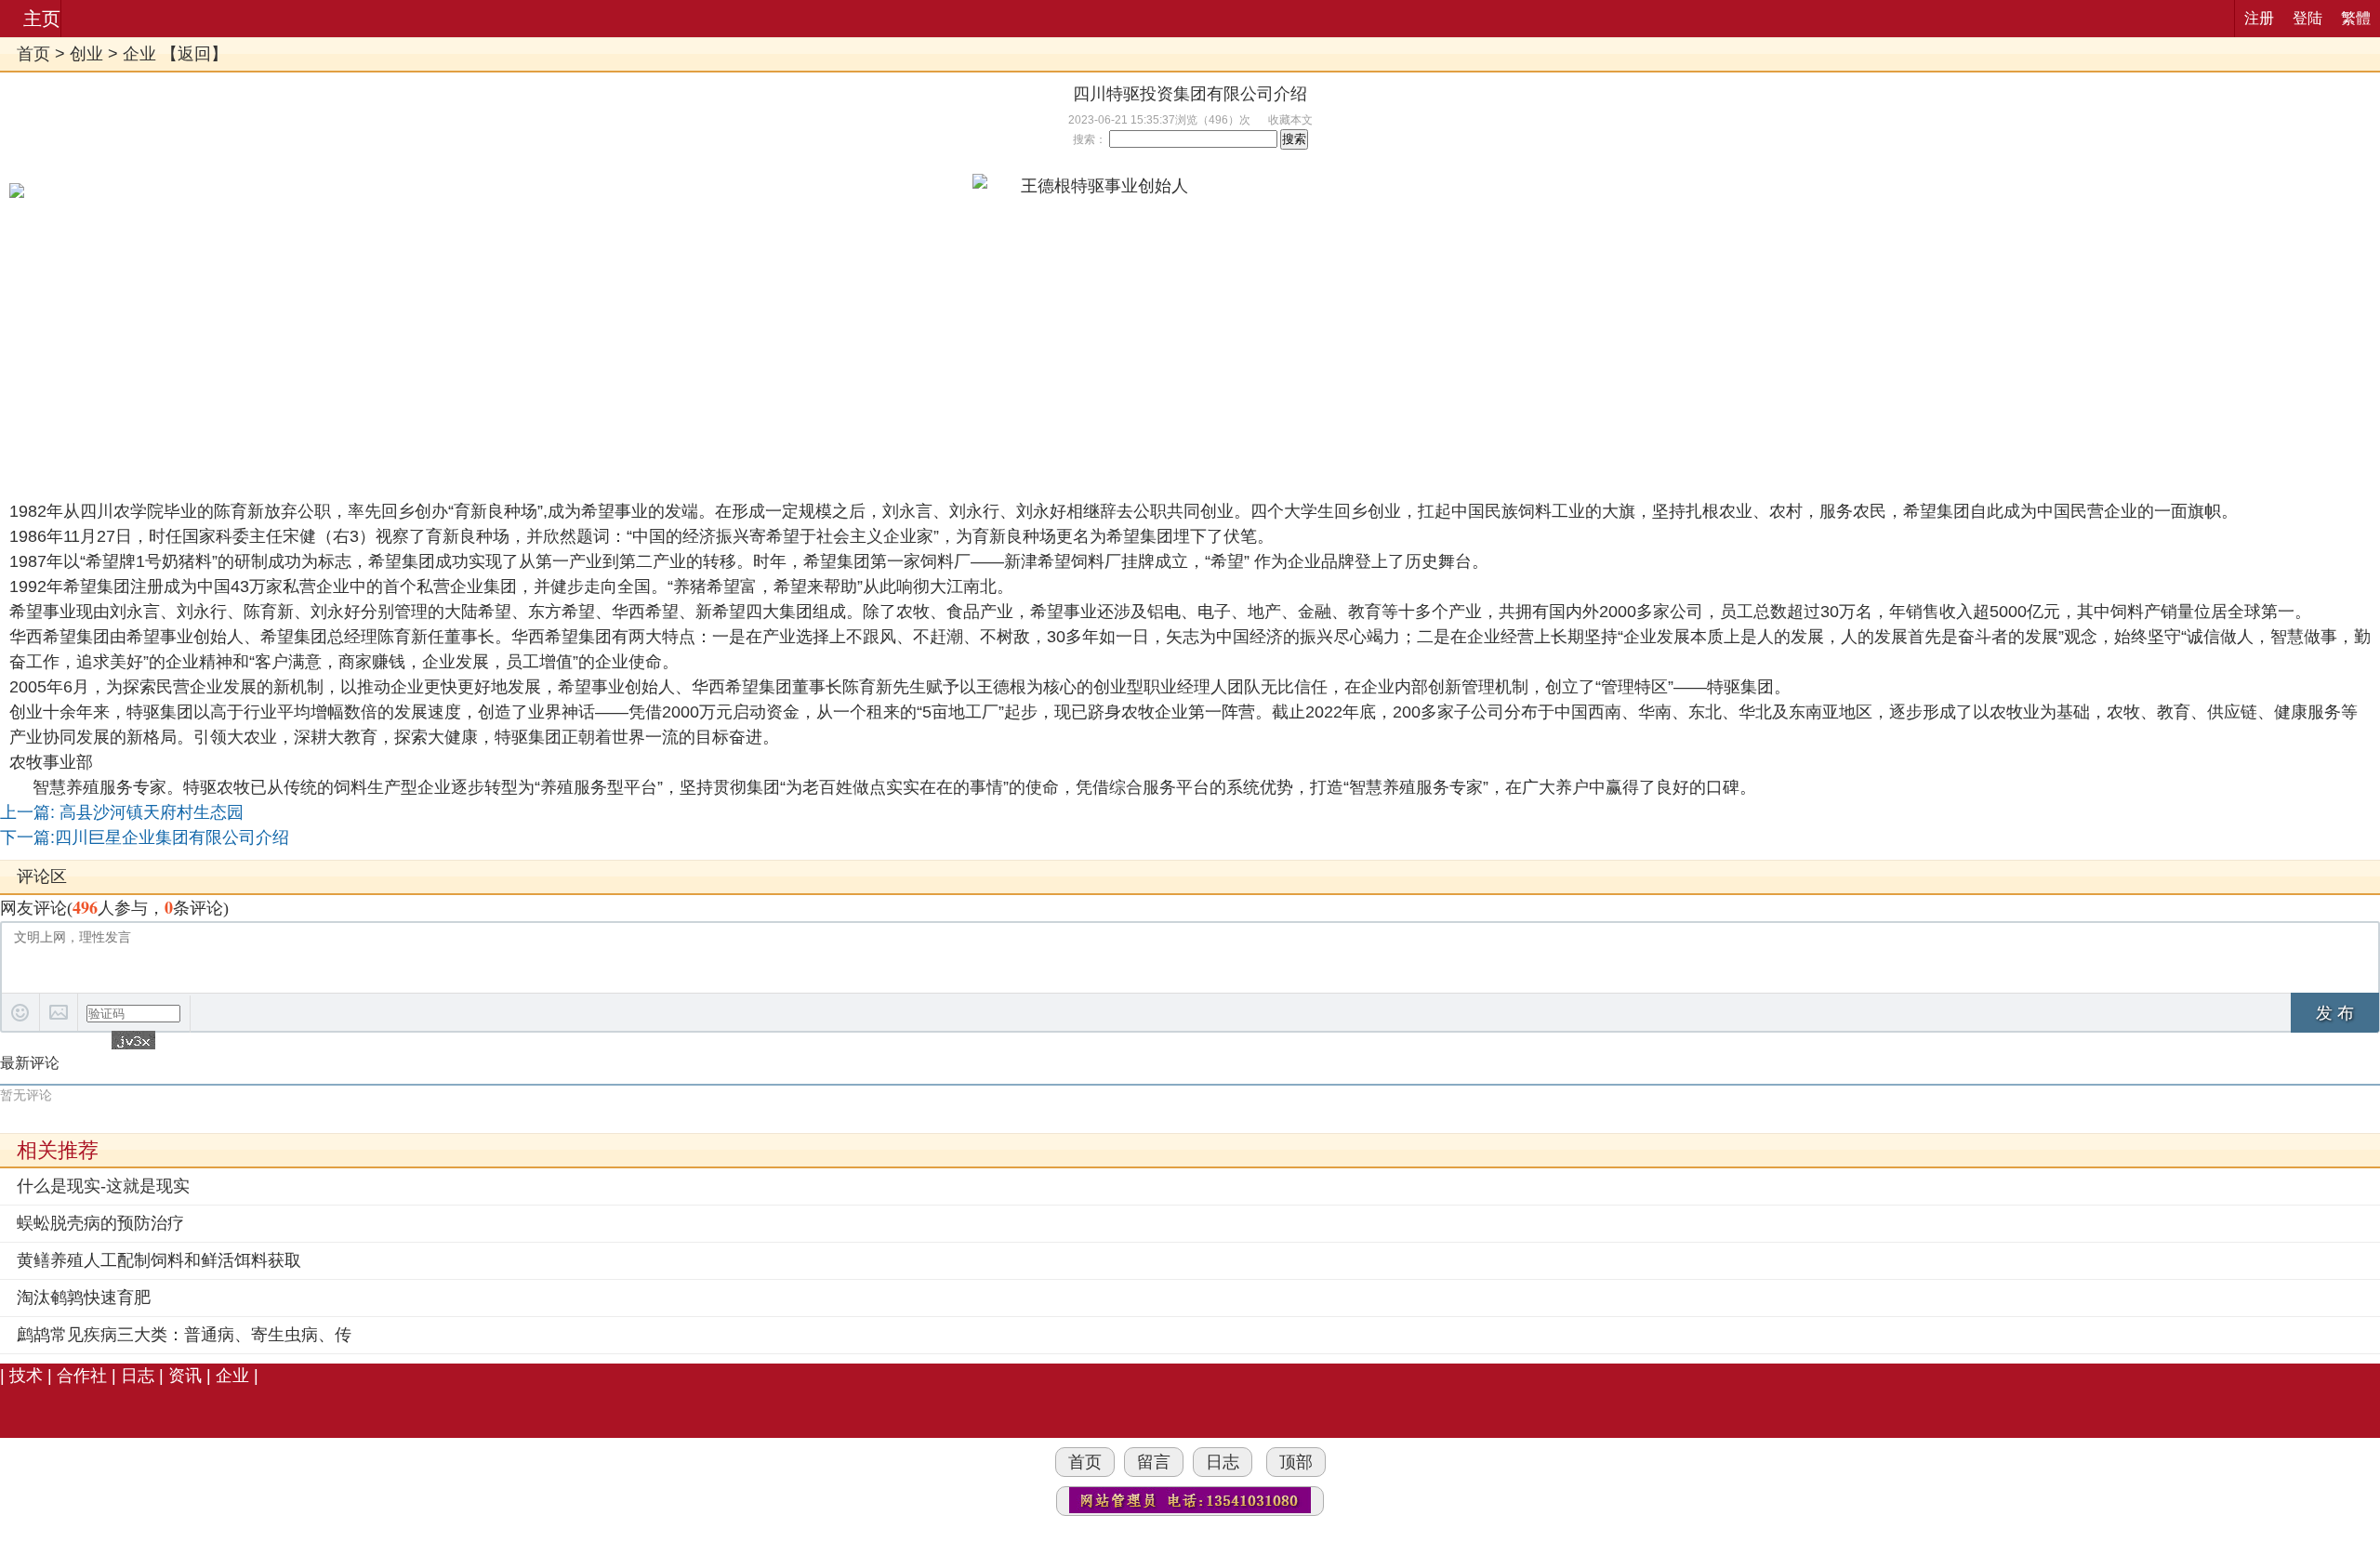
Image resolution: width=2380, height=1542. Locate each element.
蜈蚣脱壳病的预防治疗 (100, 1223)
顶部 (1296, 1462)
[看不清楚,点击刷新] (133, 1040)
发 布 (2335, 1013)
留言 (1154, 1462)
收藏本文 (1290, 120)
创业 (86, 54)
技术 (26, 1376)
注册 (2259, 18)
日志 (138, 1376)
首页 (33, 54)
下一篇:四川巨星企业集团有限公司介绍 (145, 837)
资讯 (185, 1376)
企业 (139, 54)
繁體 (2356, 18)
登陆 (2307, 18)
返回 (194, 54)
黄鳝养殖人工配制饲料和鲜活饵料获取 (159, 1260)
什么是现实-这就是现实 (103, 1186)
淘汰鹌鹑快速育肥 (84, 1298)
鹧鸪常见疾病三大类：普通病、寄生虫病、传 (184, 1335)
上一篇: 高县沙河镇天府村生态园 (122, 812)
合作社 (82, 1376)
